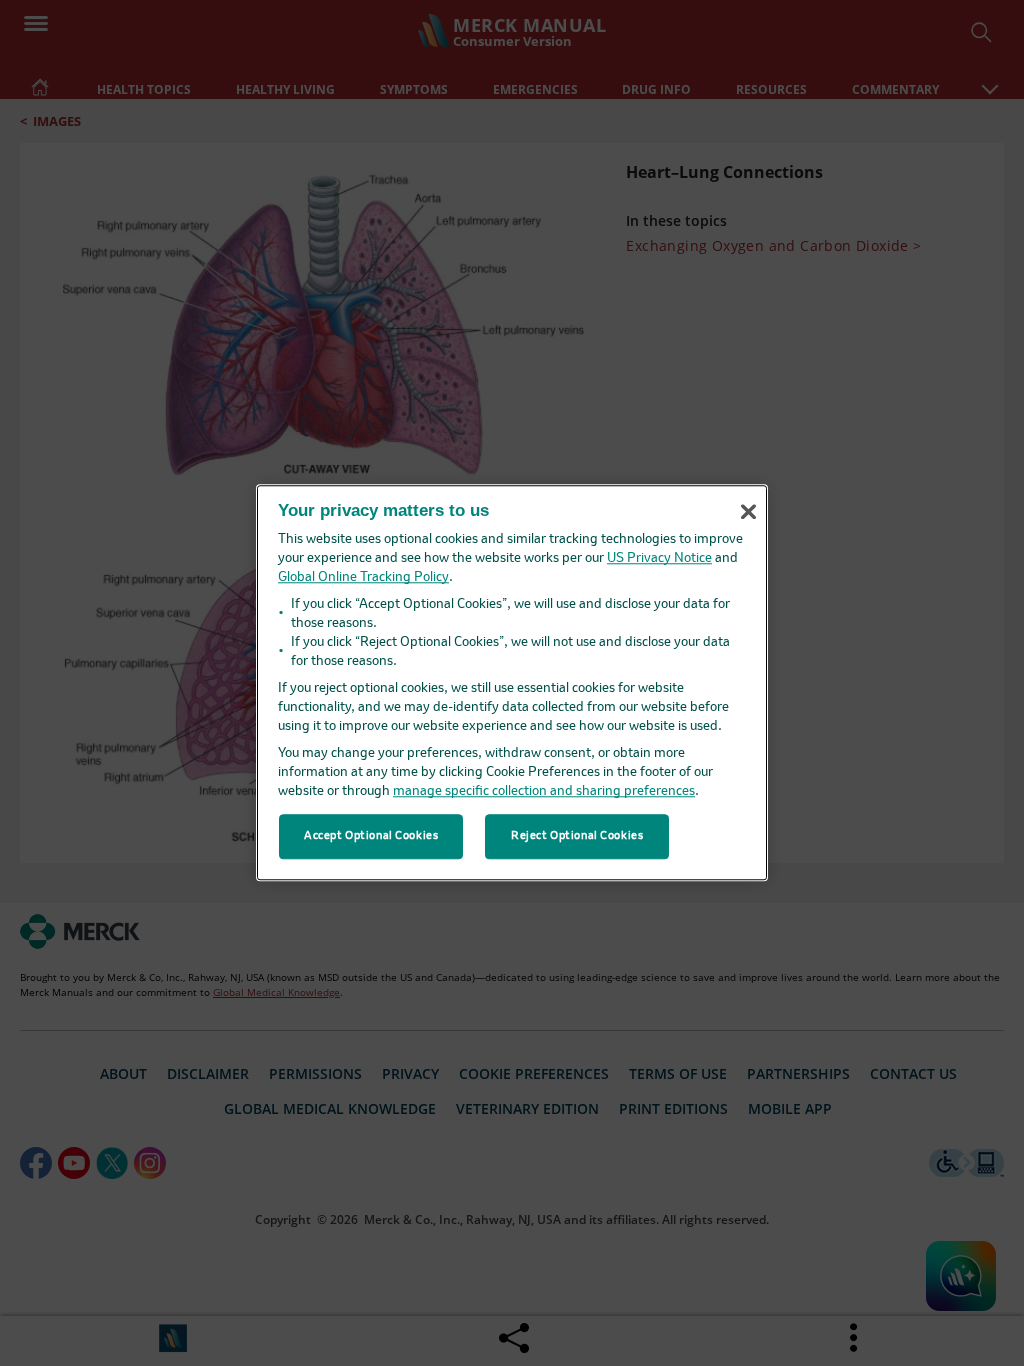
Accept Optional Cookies (371, 836)
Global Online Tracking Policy (363, 578)
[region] (512, 682)
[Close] (748, 512)
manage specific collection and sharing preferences (544, 792)
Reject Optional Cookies (577, 836)
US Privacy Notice (659, 559)
